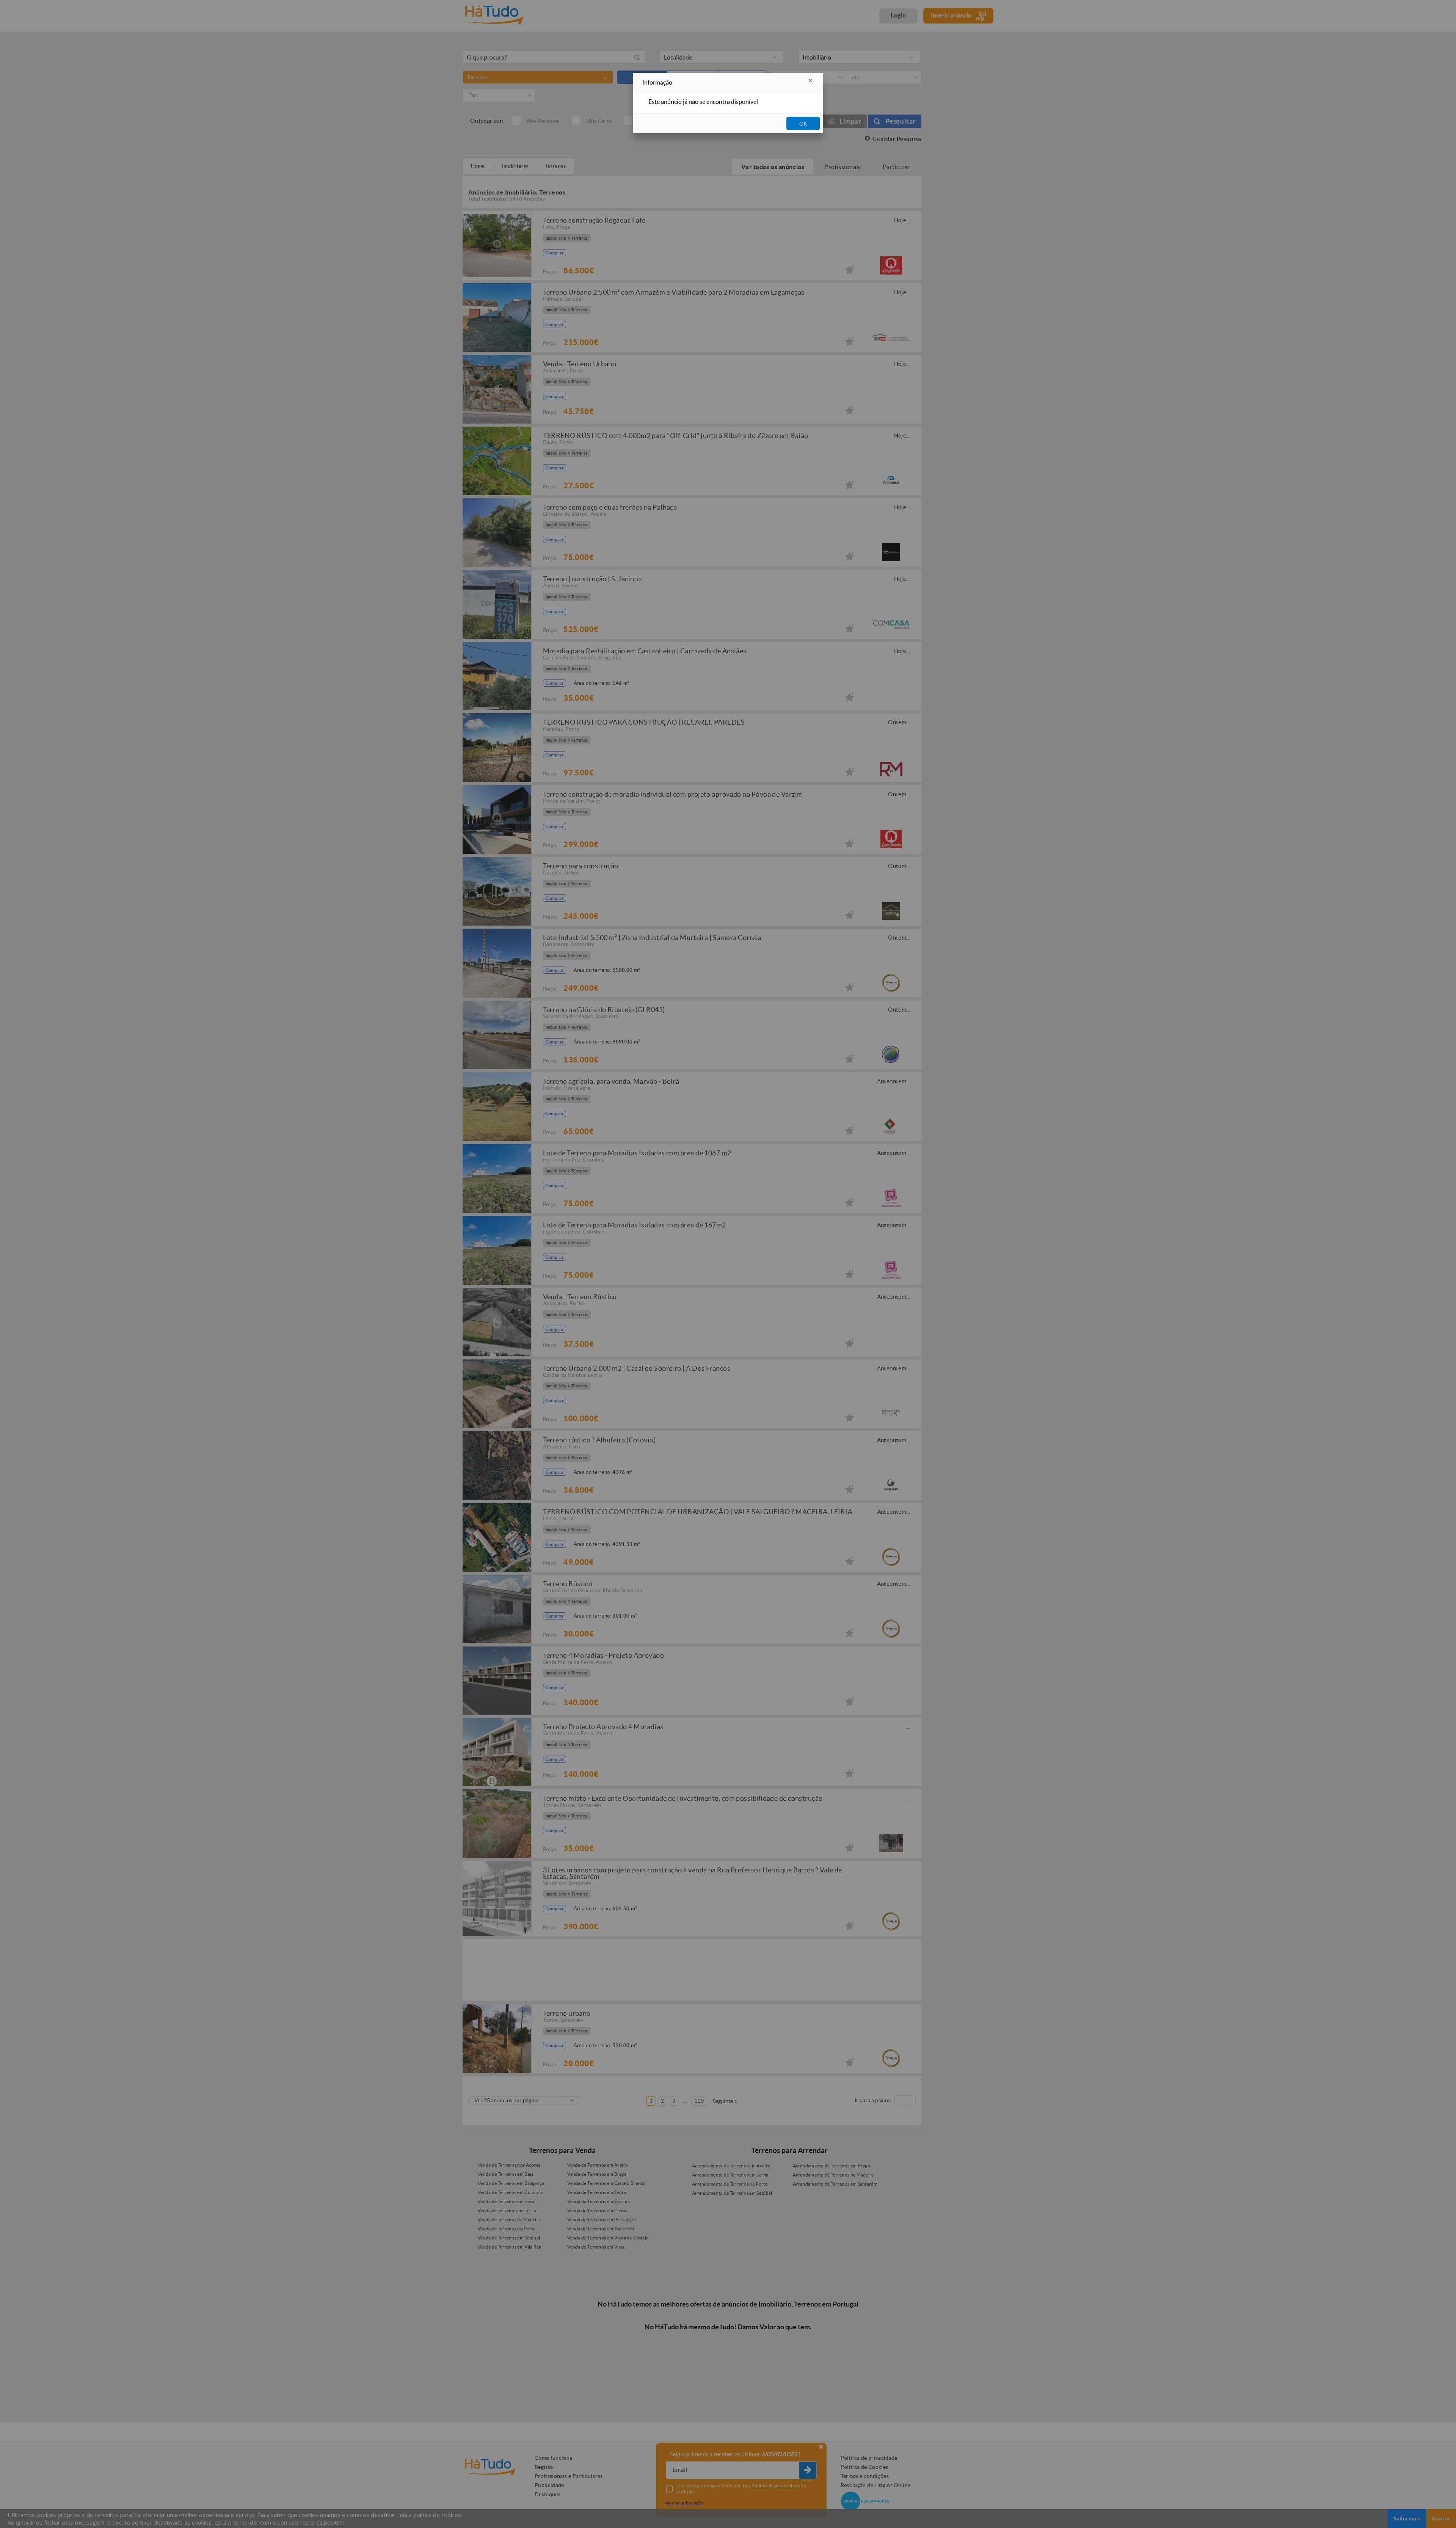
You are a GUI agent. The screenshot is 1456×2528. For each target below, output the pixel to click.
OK (803, 124)
